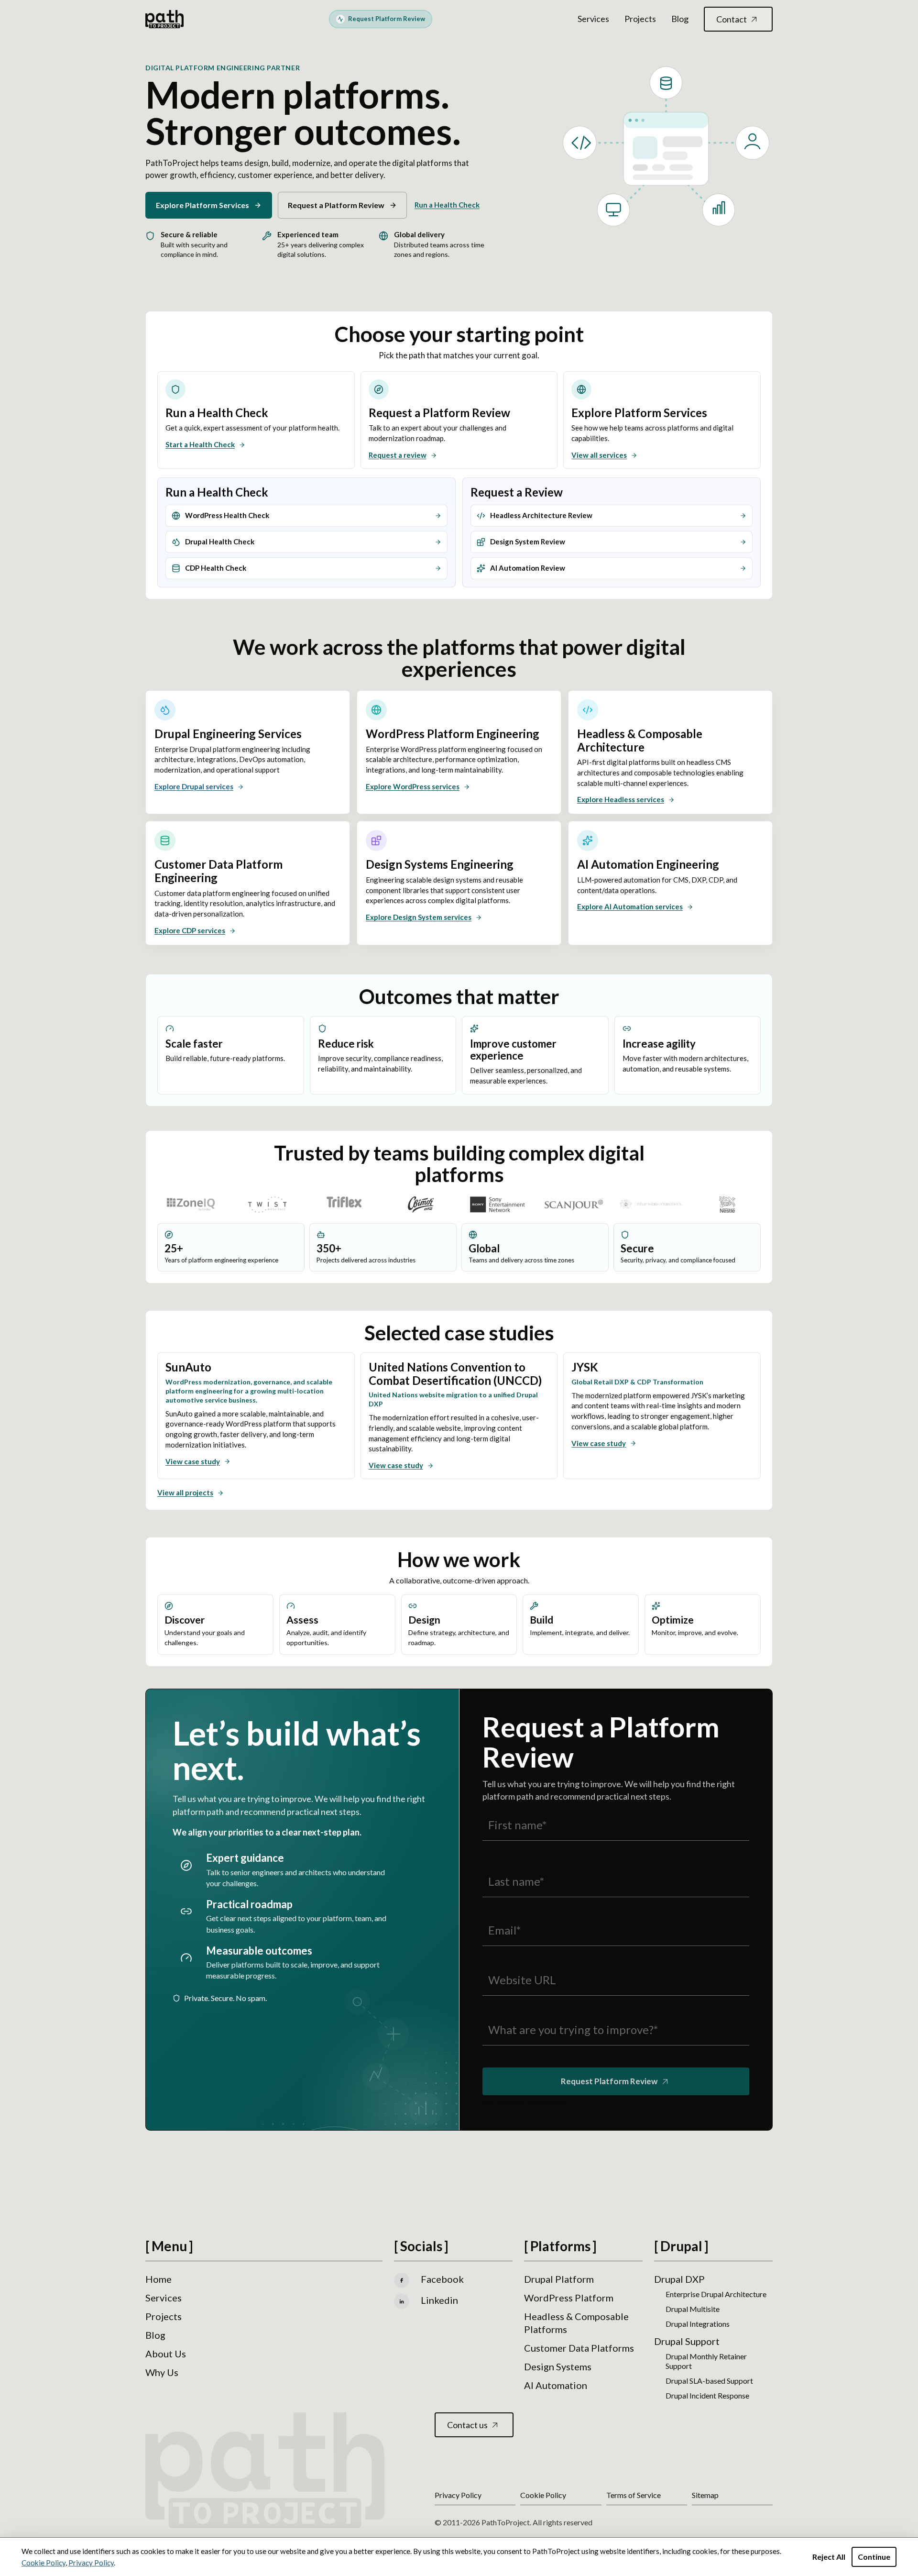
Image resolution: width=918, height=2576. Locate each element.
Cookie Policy (44, 2563)
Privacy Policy (91, 2563)
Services (593, 19)
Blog (680, 19)
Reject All (829, 2557)
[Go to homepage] (164, 19)
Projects (640, 19)
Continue (874, 2557)
